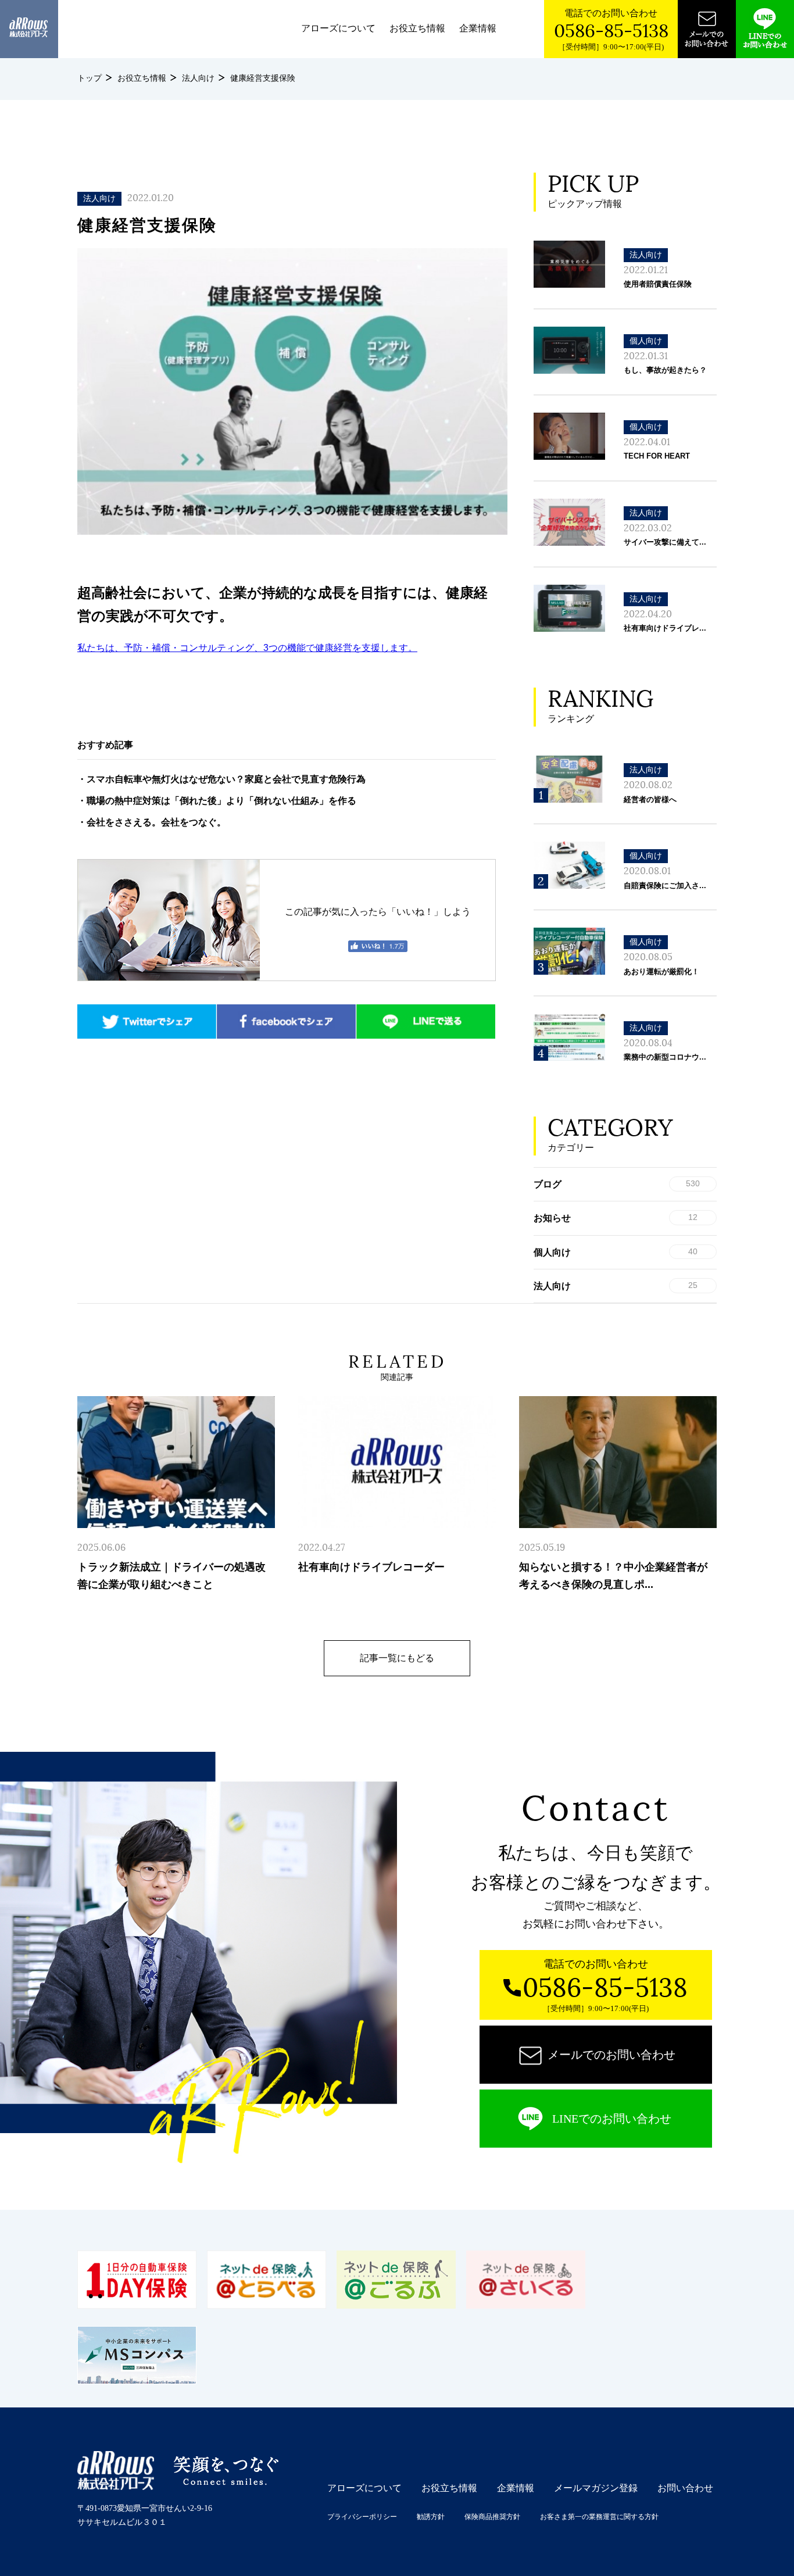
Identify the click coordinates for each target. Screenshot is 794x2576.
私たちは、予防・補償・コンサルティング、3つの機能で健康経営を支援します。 (247, 648)
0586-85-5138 (611, 31)
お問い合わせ (685, 2488)
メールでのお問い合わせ (611, 2055)
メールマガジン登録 (596, 2488)
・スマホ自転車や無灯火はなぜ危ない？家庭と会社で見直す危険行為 (221, 779)
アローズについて (338, 28)
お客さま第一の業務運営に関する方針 (599, 2517)
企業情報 (478, 28)
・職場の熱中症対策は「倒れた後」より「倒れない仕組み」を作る (217, 801)
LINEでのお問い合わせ (612, 2119)
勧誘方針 (431, 2517)
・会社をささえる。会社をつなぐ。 (152, 822)
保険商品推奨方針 (492, 2517)
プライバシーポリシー (362, 2517)
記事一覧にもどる (397, 1658)
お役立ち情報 (417, 28)
